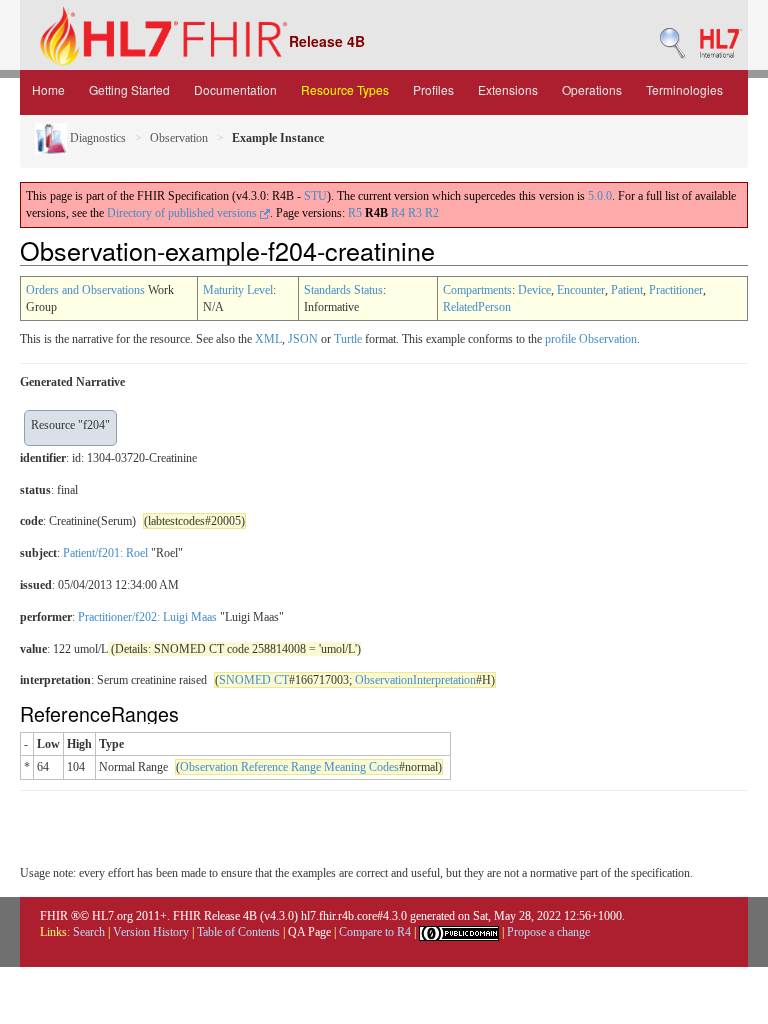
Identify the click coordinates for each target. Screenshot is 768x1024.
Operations (592, 89)
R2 (432, 213)
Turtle (348, 339)
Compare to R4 (375, 932)
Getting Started (129, 89)
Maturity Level (238, 290)
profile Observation (591, 339)
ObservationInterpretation (415, 680)
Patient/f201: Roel (105, 553)
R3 (415, 213)
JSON (303, 339)
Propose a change (548, 932)
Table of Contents (238, 932)
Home (48, 89)
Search (89, 932)
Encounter (581, 290)
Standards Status (343, 290)
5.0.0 (600, 196)
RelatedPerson (477, 307)
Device (534, 290)
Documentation (235, 89)
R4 (398, 213)
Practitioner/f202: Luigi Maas (147, 617)
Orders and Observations (85, 290)
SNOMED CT (254, 680)
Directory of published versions (183, 213)
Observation (179, 138)
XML (268, 339)
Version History (151, 932)
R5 (355, 213)
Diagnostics (96, 138)
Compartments (477, 290)
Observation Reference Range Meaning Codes (289, 767)
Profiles (433, 89)
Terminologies (684, 89)
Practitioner (676, 290)
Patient (627, 290)
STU (315, 196)
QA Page (309, 932)
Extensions (508, 89)
